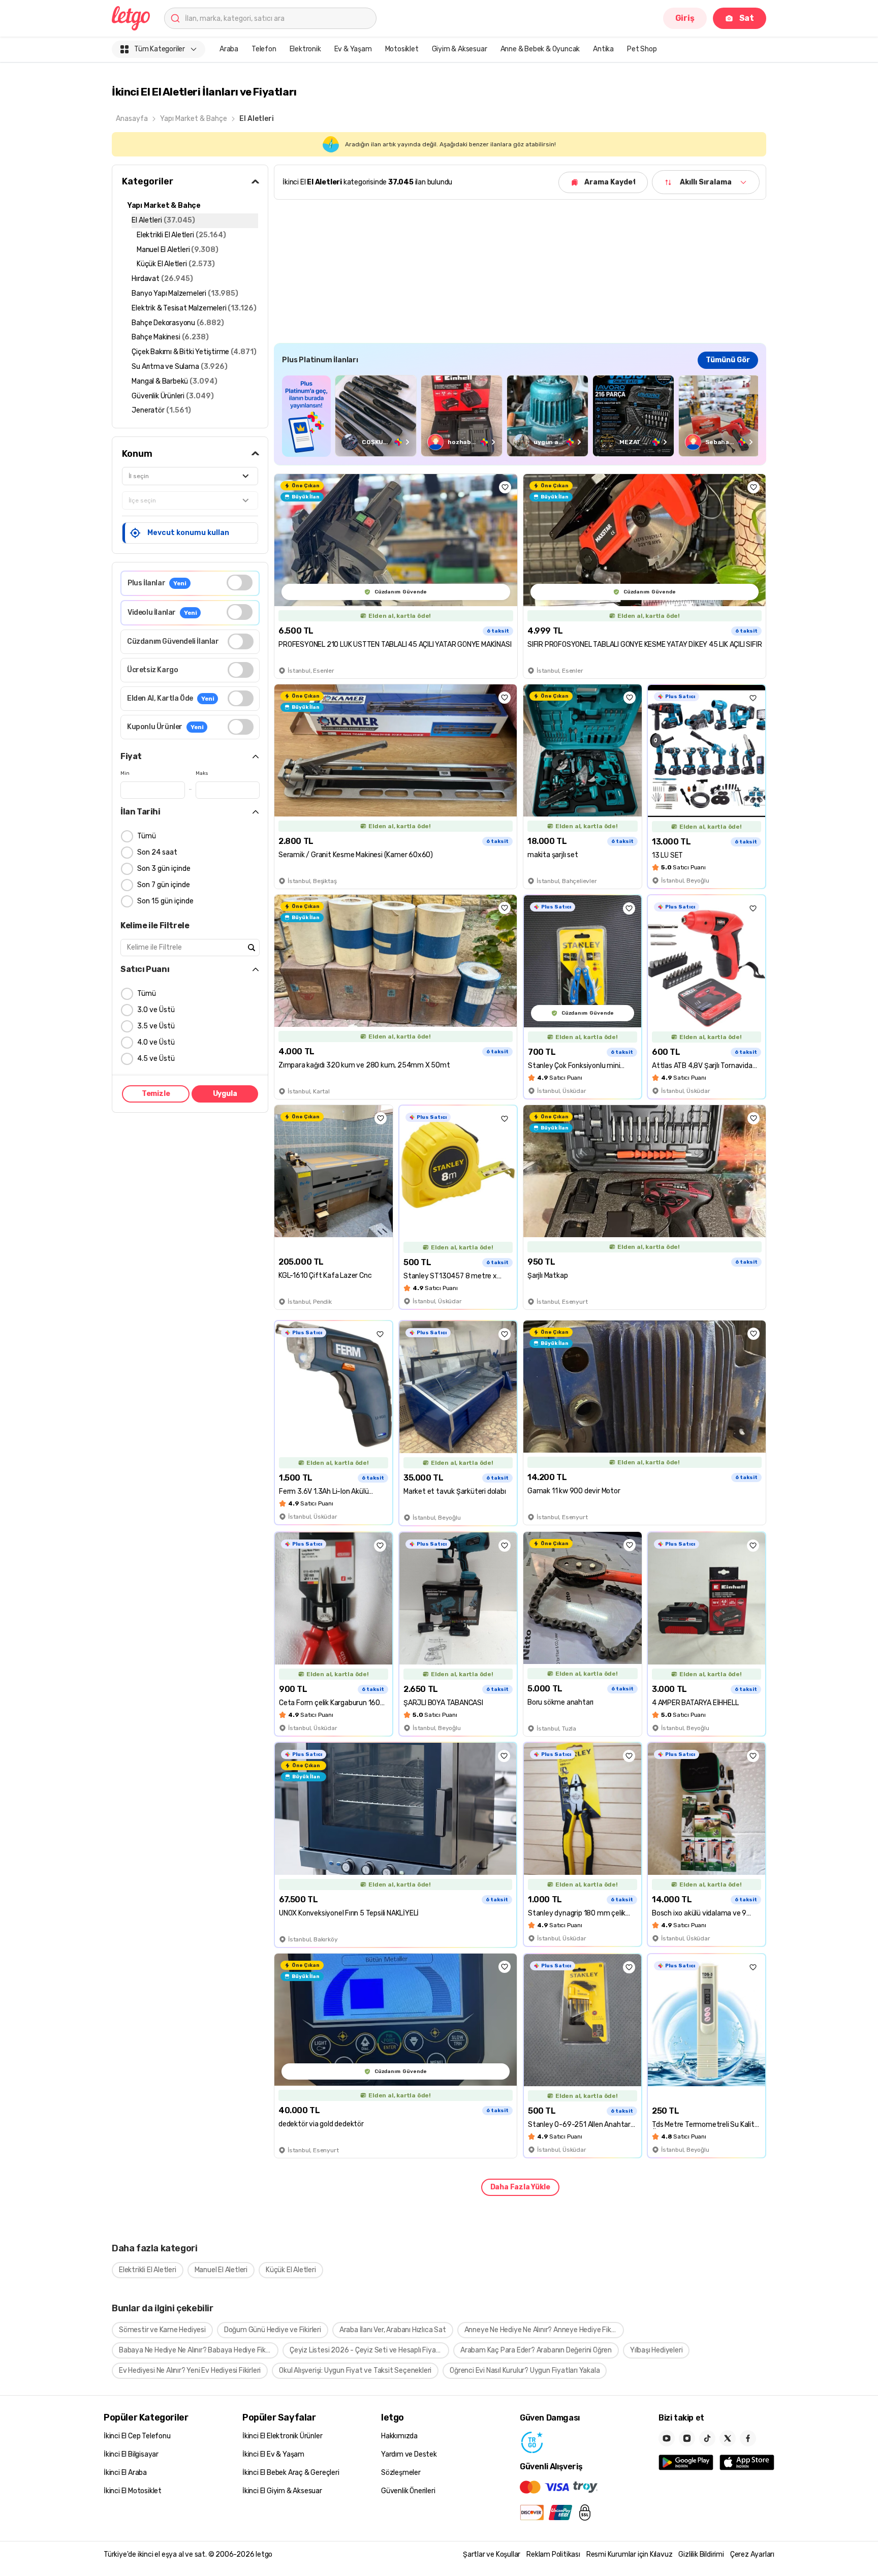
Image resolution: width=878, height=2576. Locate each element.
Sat (747, 18)
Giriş (685, 18)
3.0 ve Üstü (156, 1010)
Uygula (225, 1094)
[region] (520, 416)
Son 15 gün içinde (165, 901)
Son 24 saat (157, 852)
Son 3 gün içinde (164, 869)
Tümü (147, 836)
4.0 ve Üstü (156, 1042)
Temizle (156, 1094)
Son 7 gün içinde (164, 885)
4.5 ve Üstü (156, 1059)
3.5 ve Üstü (156, 1026)
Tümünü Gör (728, 360)
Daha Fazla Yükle (520, 2187)
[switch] (240, 583)
